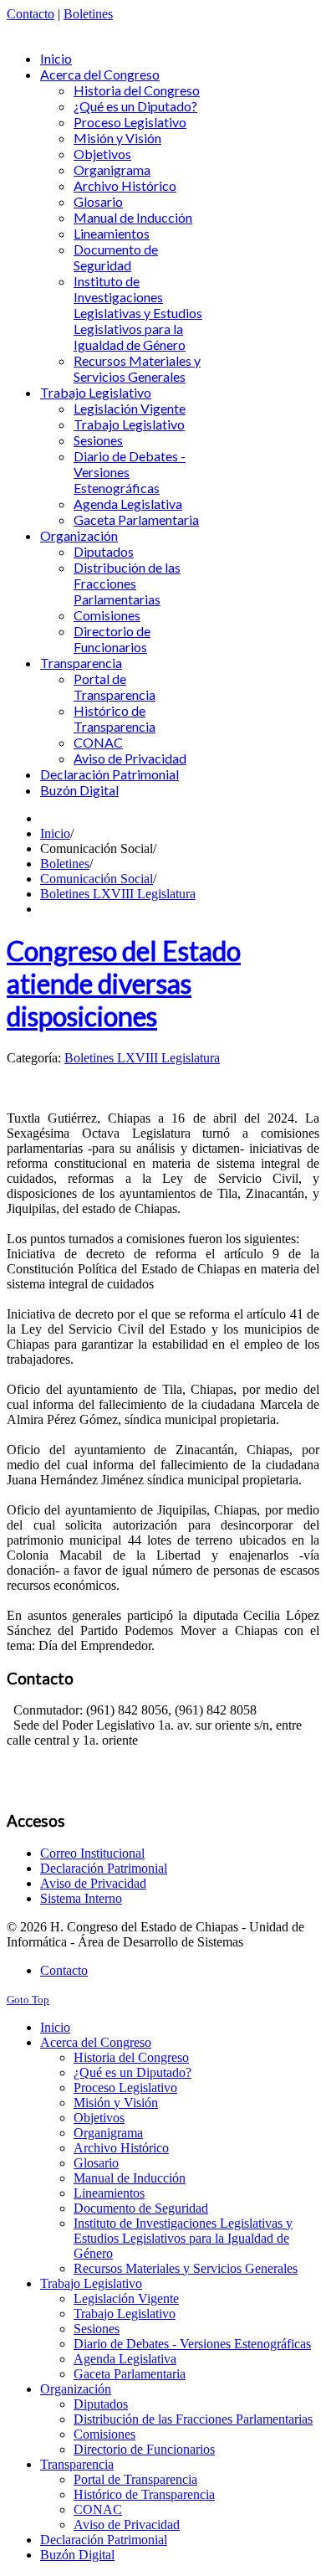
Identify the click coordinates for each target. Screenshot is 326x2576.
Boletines (88, 14)
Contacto (31, 14)
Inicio (55, 833)
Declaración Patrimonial (104, 1868)
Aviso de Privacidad (93, 1883)
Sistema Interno (81, 1898)
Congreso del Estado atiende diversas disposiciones (124, 983)
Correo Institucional (92, 1853)
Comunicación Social (97, 879)
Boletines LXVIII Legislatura (118, 894)
